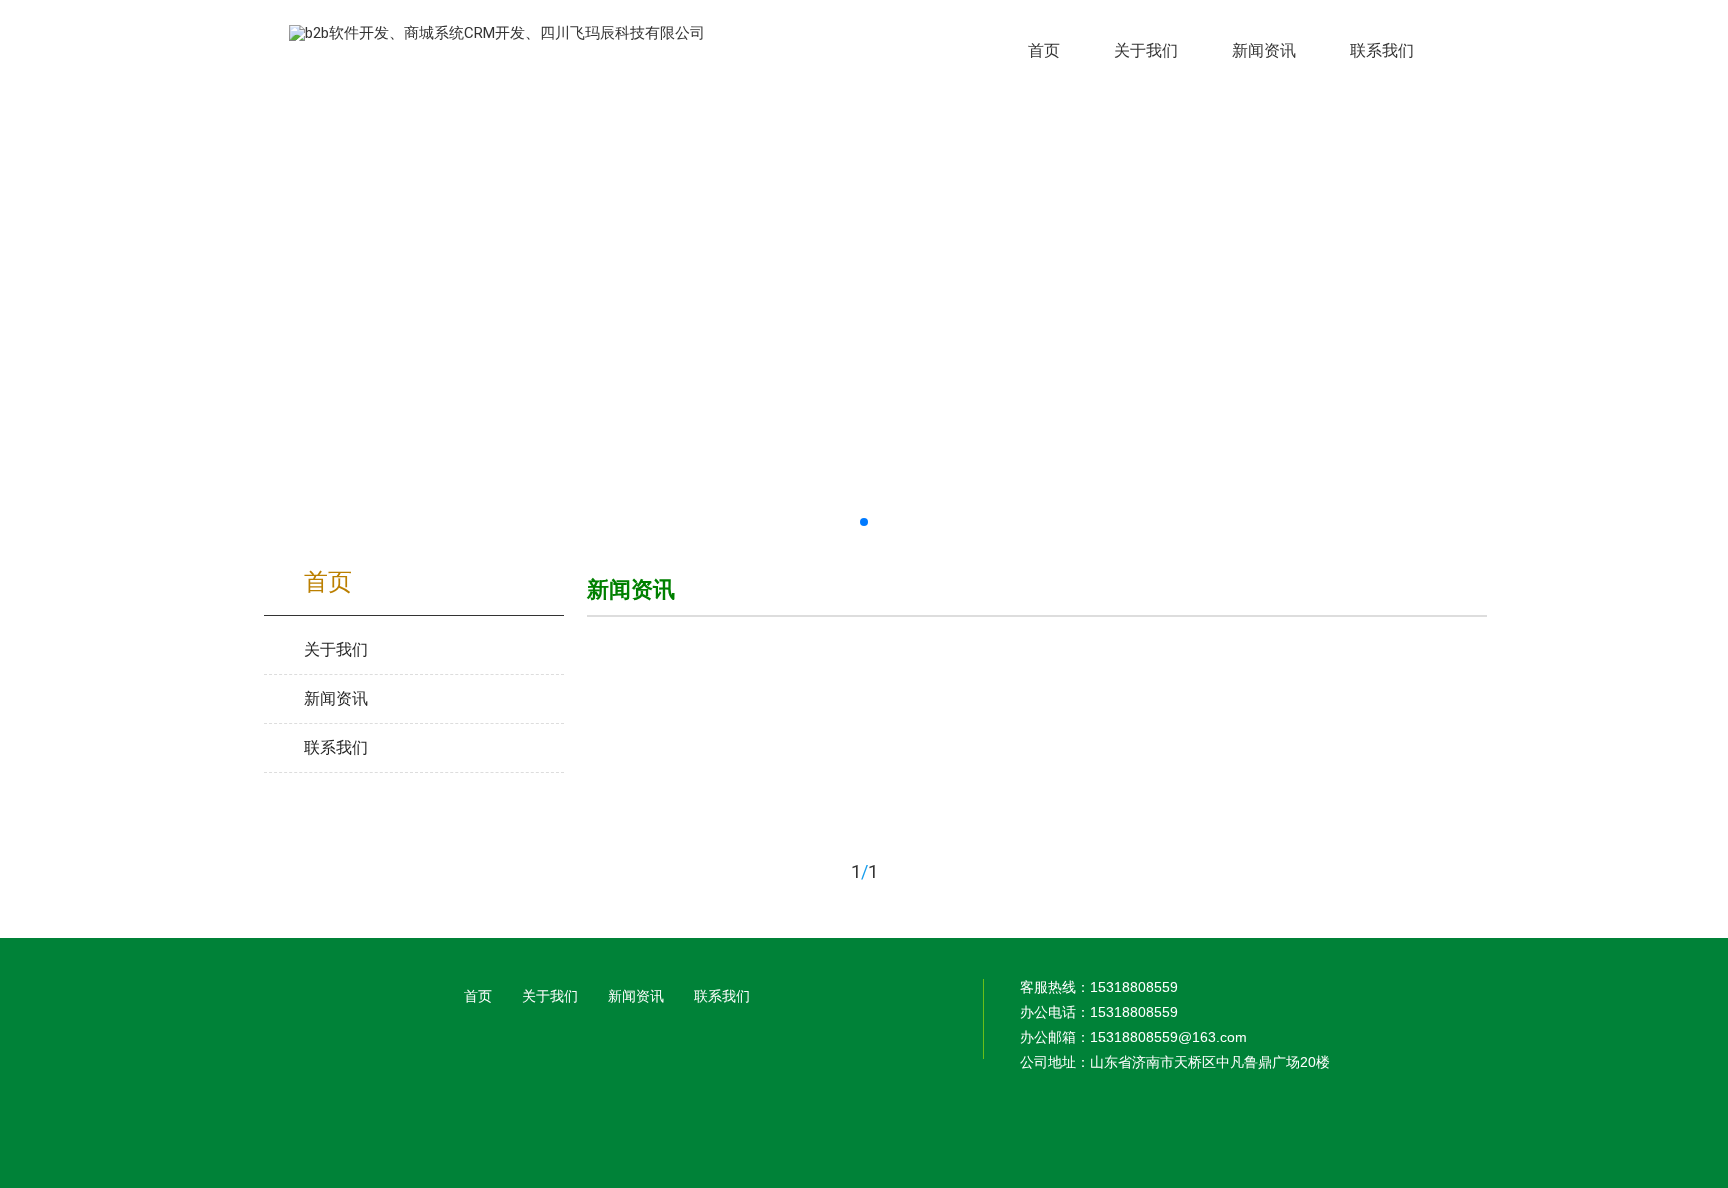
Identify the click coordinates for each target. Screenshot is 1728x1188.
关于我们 (550, 996)
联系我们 (722, 996)
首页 (478, 996)
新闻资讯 (636, 996)
